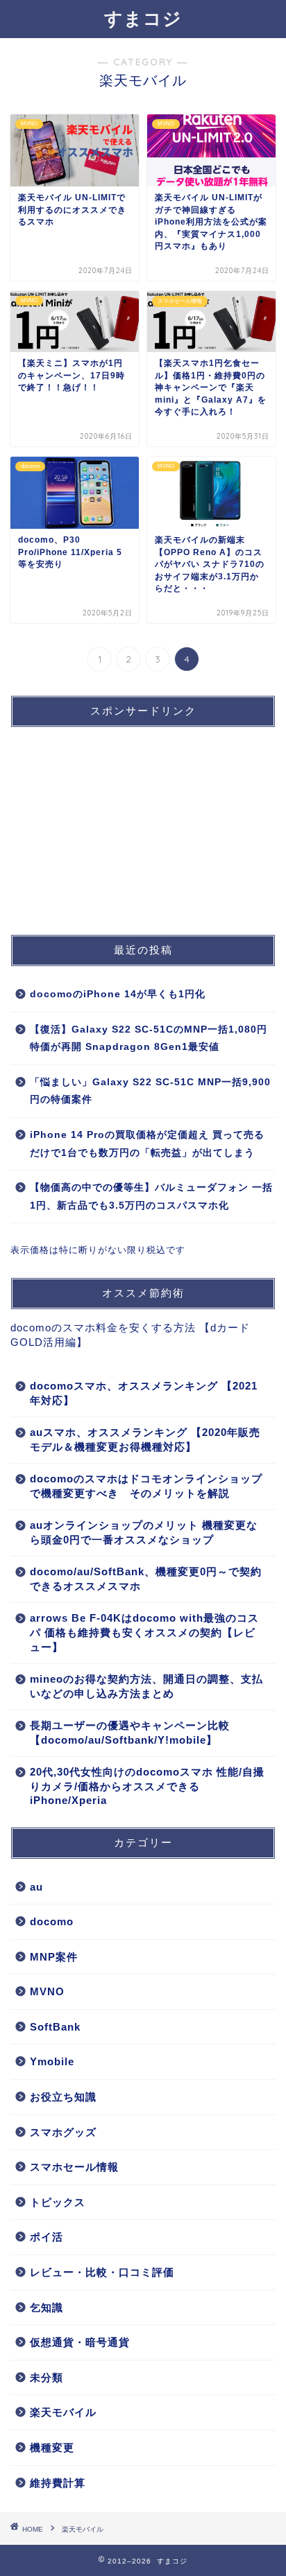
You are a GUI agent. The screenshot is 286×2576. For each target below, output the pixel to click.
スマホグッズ (63, 2132)
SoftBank (55, 2027)
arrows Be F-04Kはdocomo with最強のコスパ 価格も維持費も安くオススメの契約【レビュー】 (144, 1632)
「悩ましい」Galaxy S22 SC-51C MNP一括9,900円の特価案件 (150, 1091)
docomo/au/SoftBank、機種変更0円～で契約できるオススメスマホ (146, 1579)
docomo (52, 1921)
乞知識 (47, 2307)
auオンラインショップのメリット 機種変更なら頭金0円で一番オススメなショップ (144, 1532)
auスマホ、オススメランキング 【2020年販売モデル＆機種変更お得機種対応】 (145, 1439)
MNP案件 (54, 1957)
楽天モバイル (63, 2412)
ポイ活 (47, 2237)
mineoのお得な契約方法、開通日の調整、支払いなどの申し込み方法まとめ (146, 1686)
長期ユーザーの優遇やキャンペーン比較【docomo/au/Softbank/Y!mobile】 (130, 1733)
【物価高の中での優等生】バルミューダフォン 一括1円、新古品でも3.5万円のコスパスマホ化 (151, 1197)
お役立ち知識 (63, 2097)
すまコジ (143, 18)
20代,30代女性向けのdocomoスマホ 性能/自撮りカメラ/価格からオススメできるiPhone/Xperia (147, 1786)
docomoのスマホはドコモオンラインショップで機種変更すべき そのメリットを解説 (146, 1486)
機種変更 (52, 2447)
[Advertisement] (115, 825)
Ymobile (52, 2061)
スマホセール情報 (74, 2167)
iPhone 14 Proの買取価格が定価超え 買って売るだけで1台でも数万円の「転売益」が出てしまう (147, 1144)
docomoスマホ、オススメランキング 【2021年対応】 (144, 1393)
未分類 (47, 2377)
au (36, 1887)
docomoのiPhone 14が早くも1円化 (118, 994)
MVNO (47, 1991)
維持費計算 (58, 2483)
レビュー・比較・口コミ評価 (102, 2272)
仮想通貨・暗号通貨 (80, 2342)
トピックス (58, 2202)
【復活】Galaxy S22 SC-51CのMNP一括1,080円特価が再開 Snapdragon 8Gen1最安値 (149, 1039)
